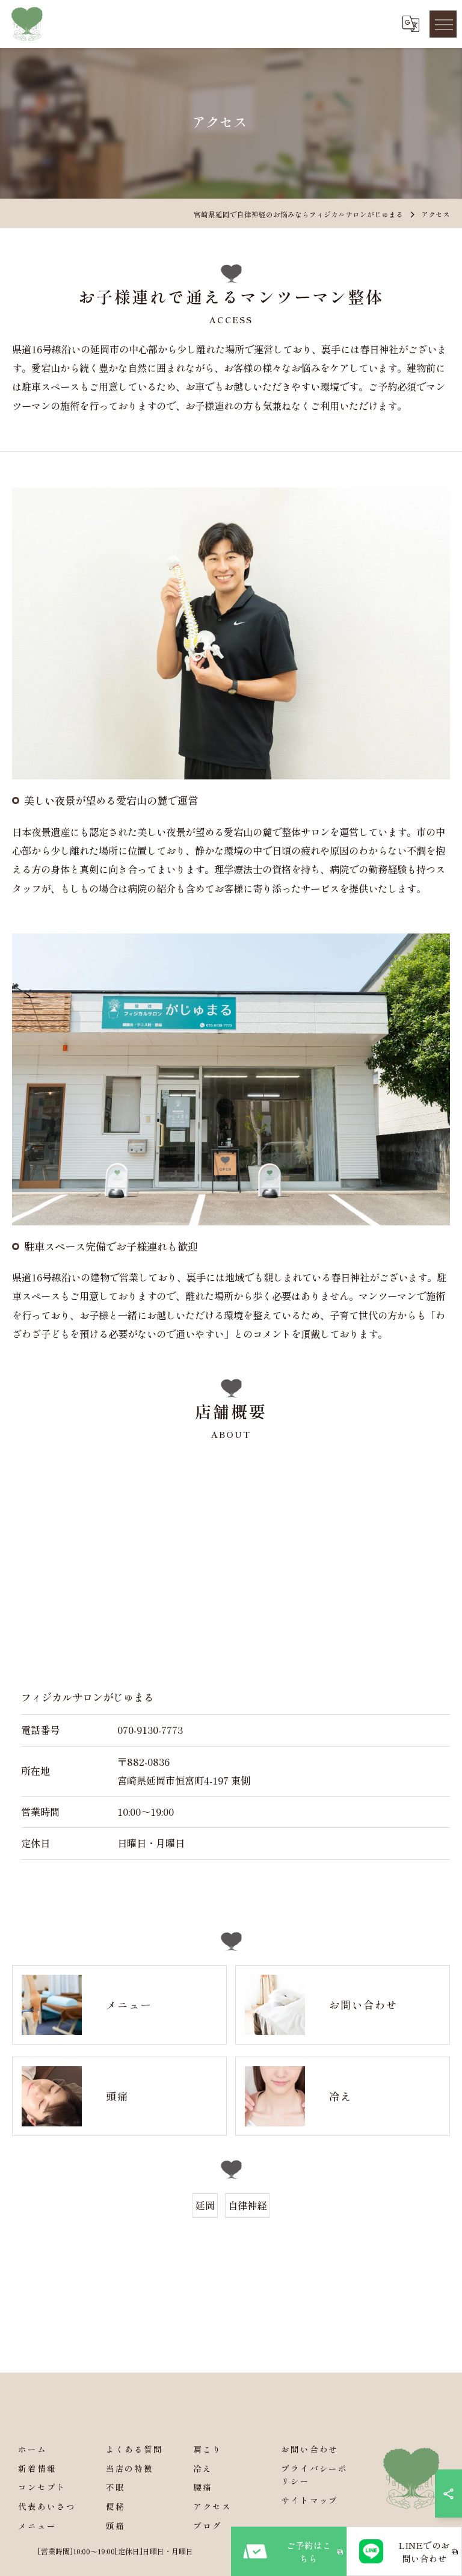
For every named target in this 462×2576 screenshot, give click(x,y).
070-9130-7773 (150, 1730)
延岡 (205, 2205)
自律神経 (247, 2205)
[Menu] (443, 24)
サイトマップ (310, 2500)
